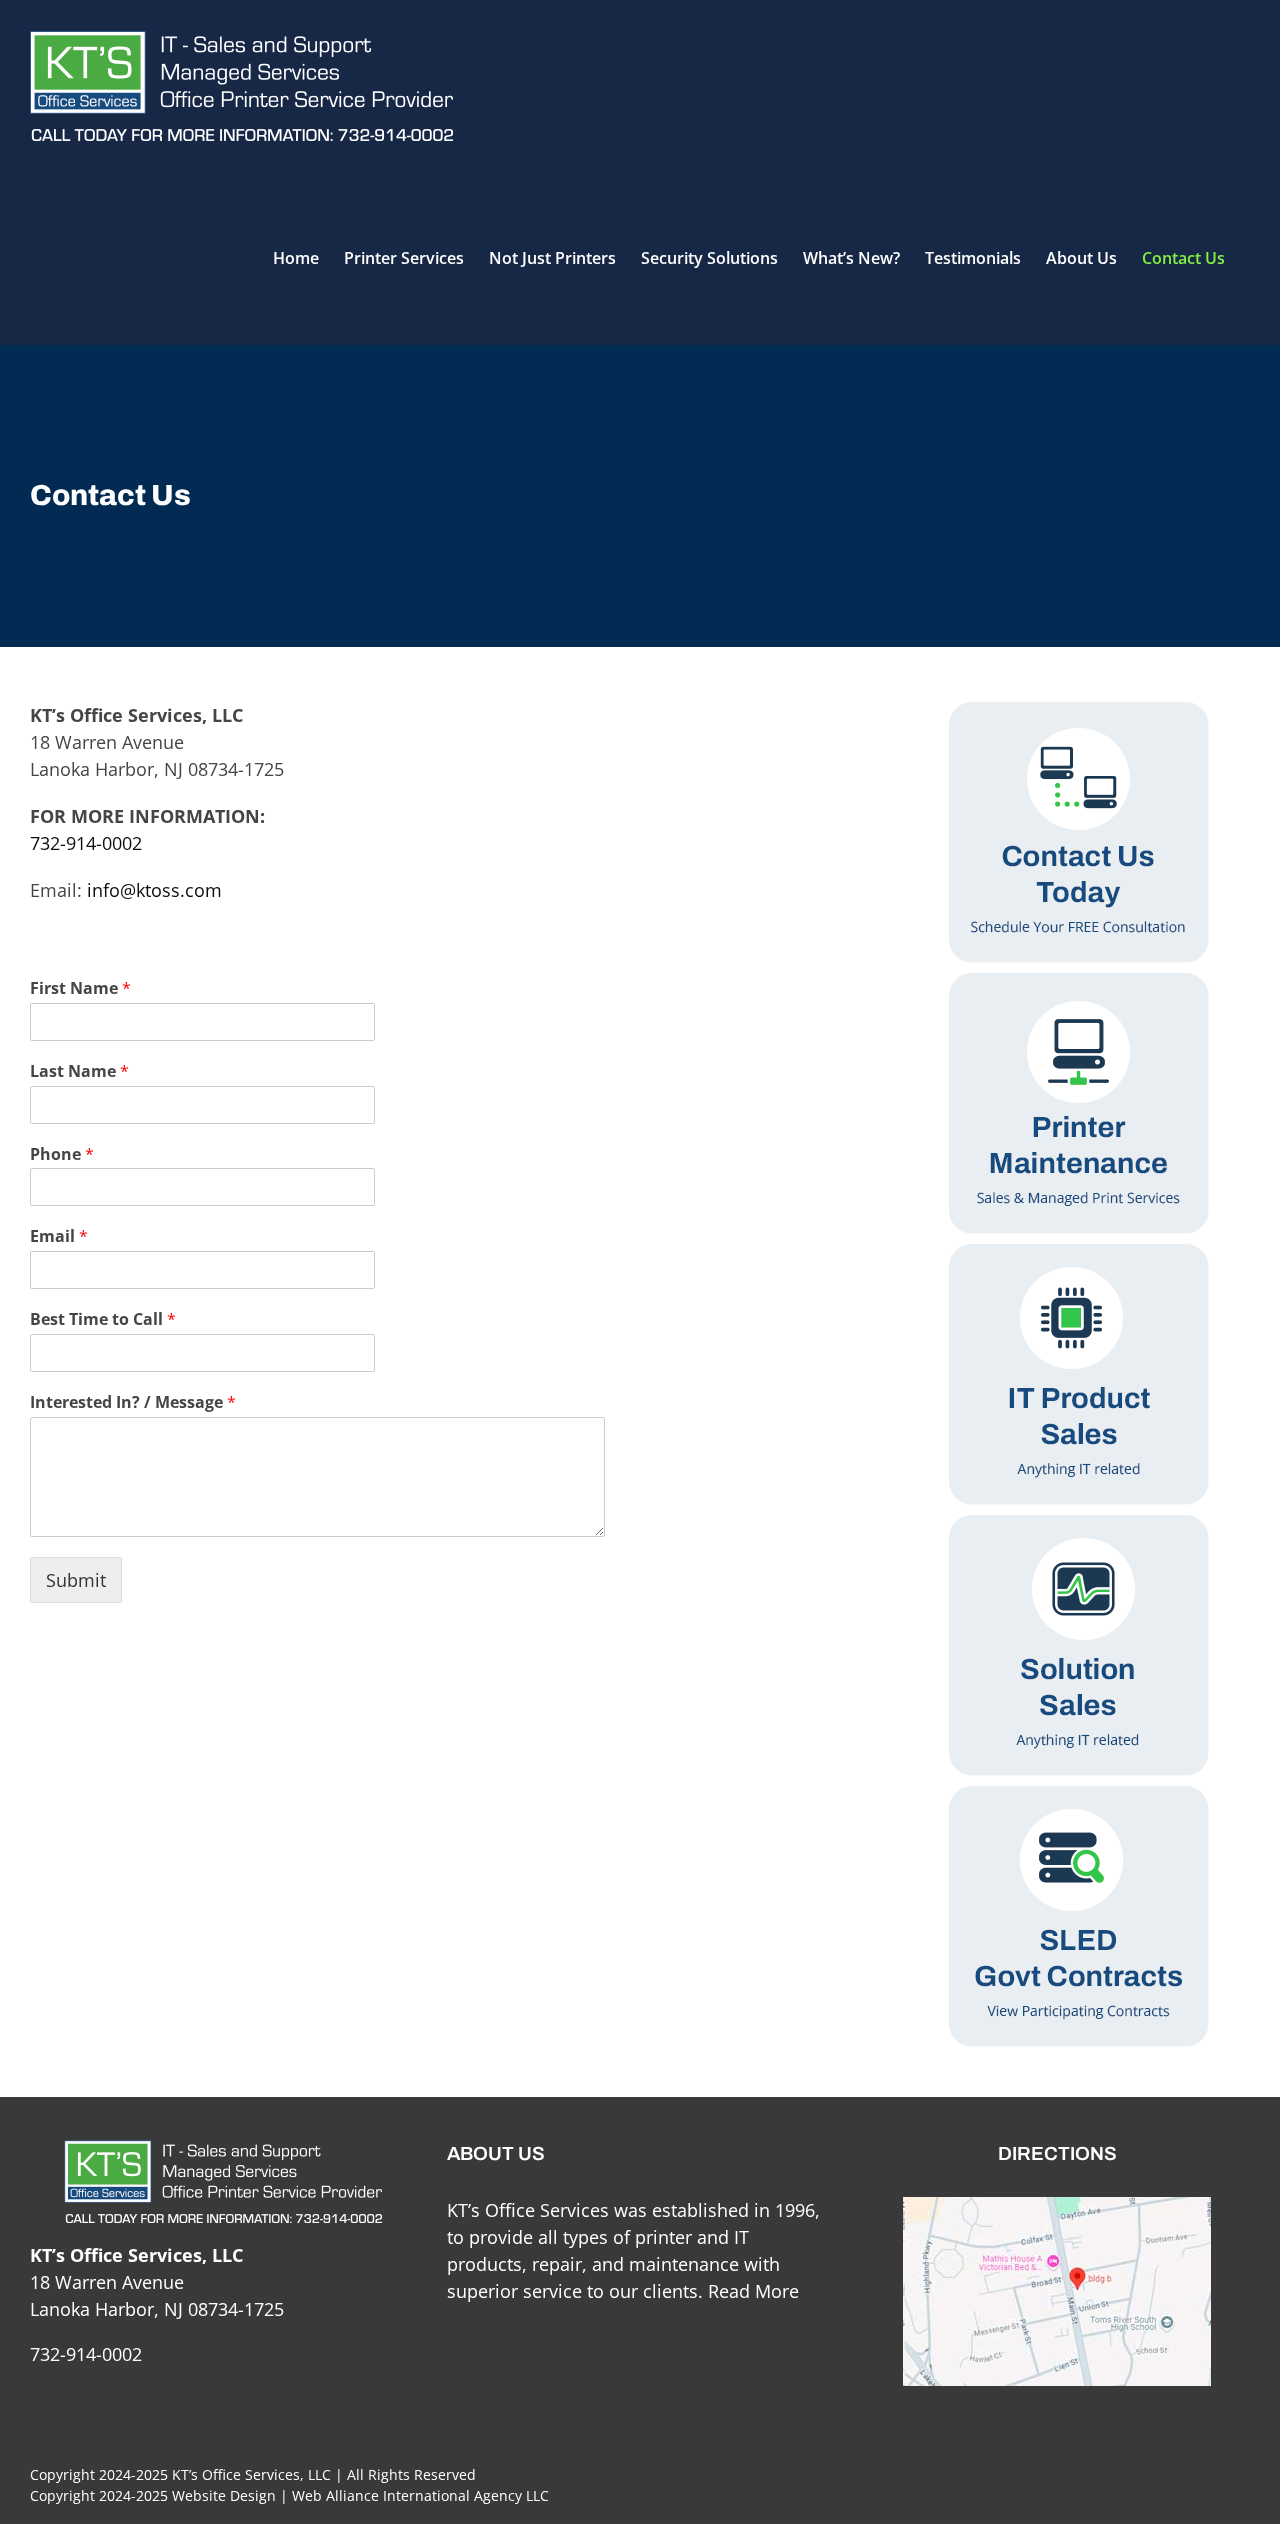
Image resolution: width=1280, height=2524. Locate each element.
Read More (753, 2291)
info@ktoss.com (154, 890)
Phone (62, 1154)
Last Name (79, 1071)
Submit (76, 1580)
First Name (80, 988)
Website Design (224, 2495)
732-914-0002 (86, 843)
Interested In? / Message (133, 1402)
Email (59, 1236)
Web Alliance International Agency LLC (420, 2495)
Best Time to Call (103, 1319)
